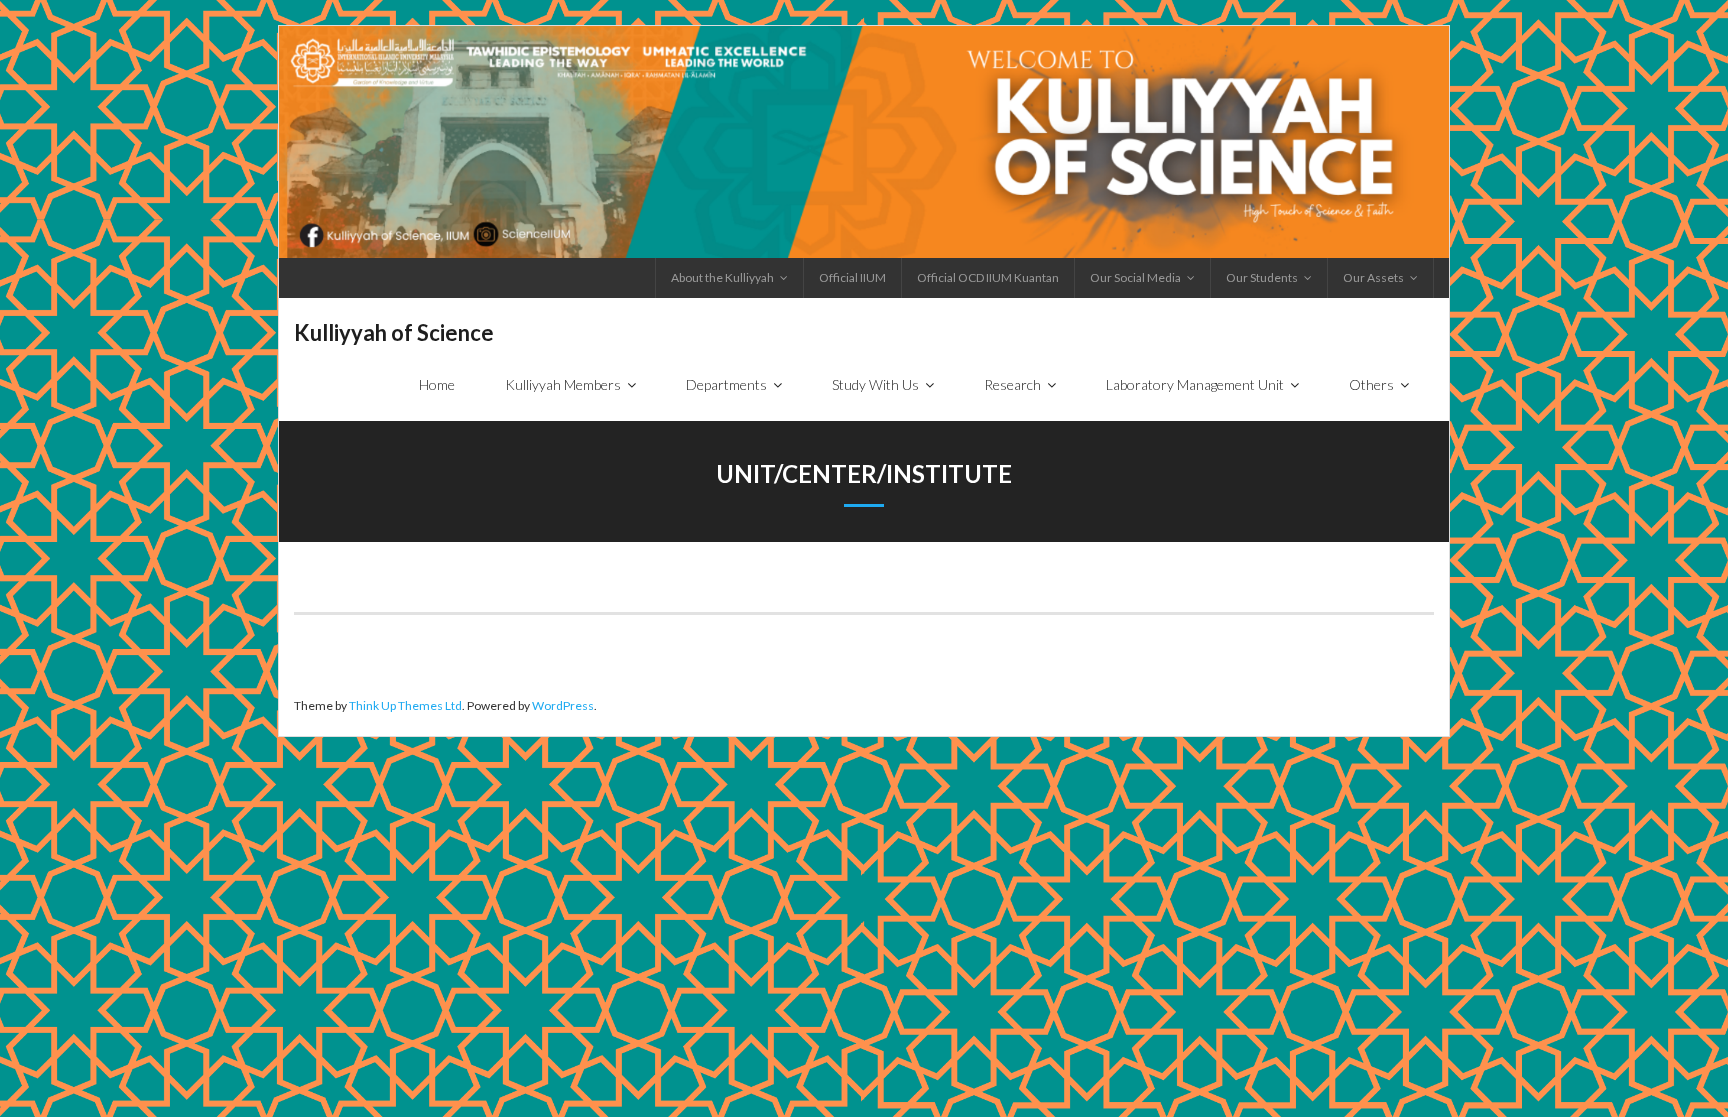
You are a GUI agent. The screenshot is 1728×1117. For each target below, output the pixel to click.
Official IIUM (852, 277)
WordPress (563, 705)
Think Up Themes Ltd (405, 705)
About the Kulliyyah (722, 277)
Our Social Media (1135, 277)
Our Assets (1373, 277)
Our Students (1262, 277)
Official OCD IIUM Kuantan (988, 277)
